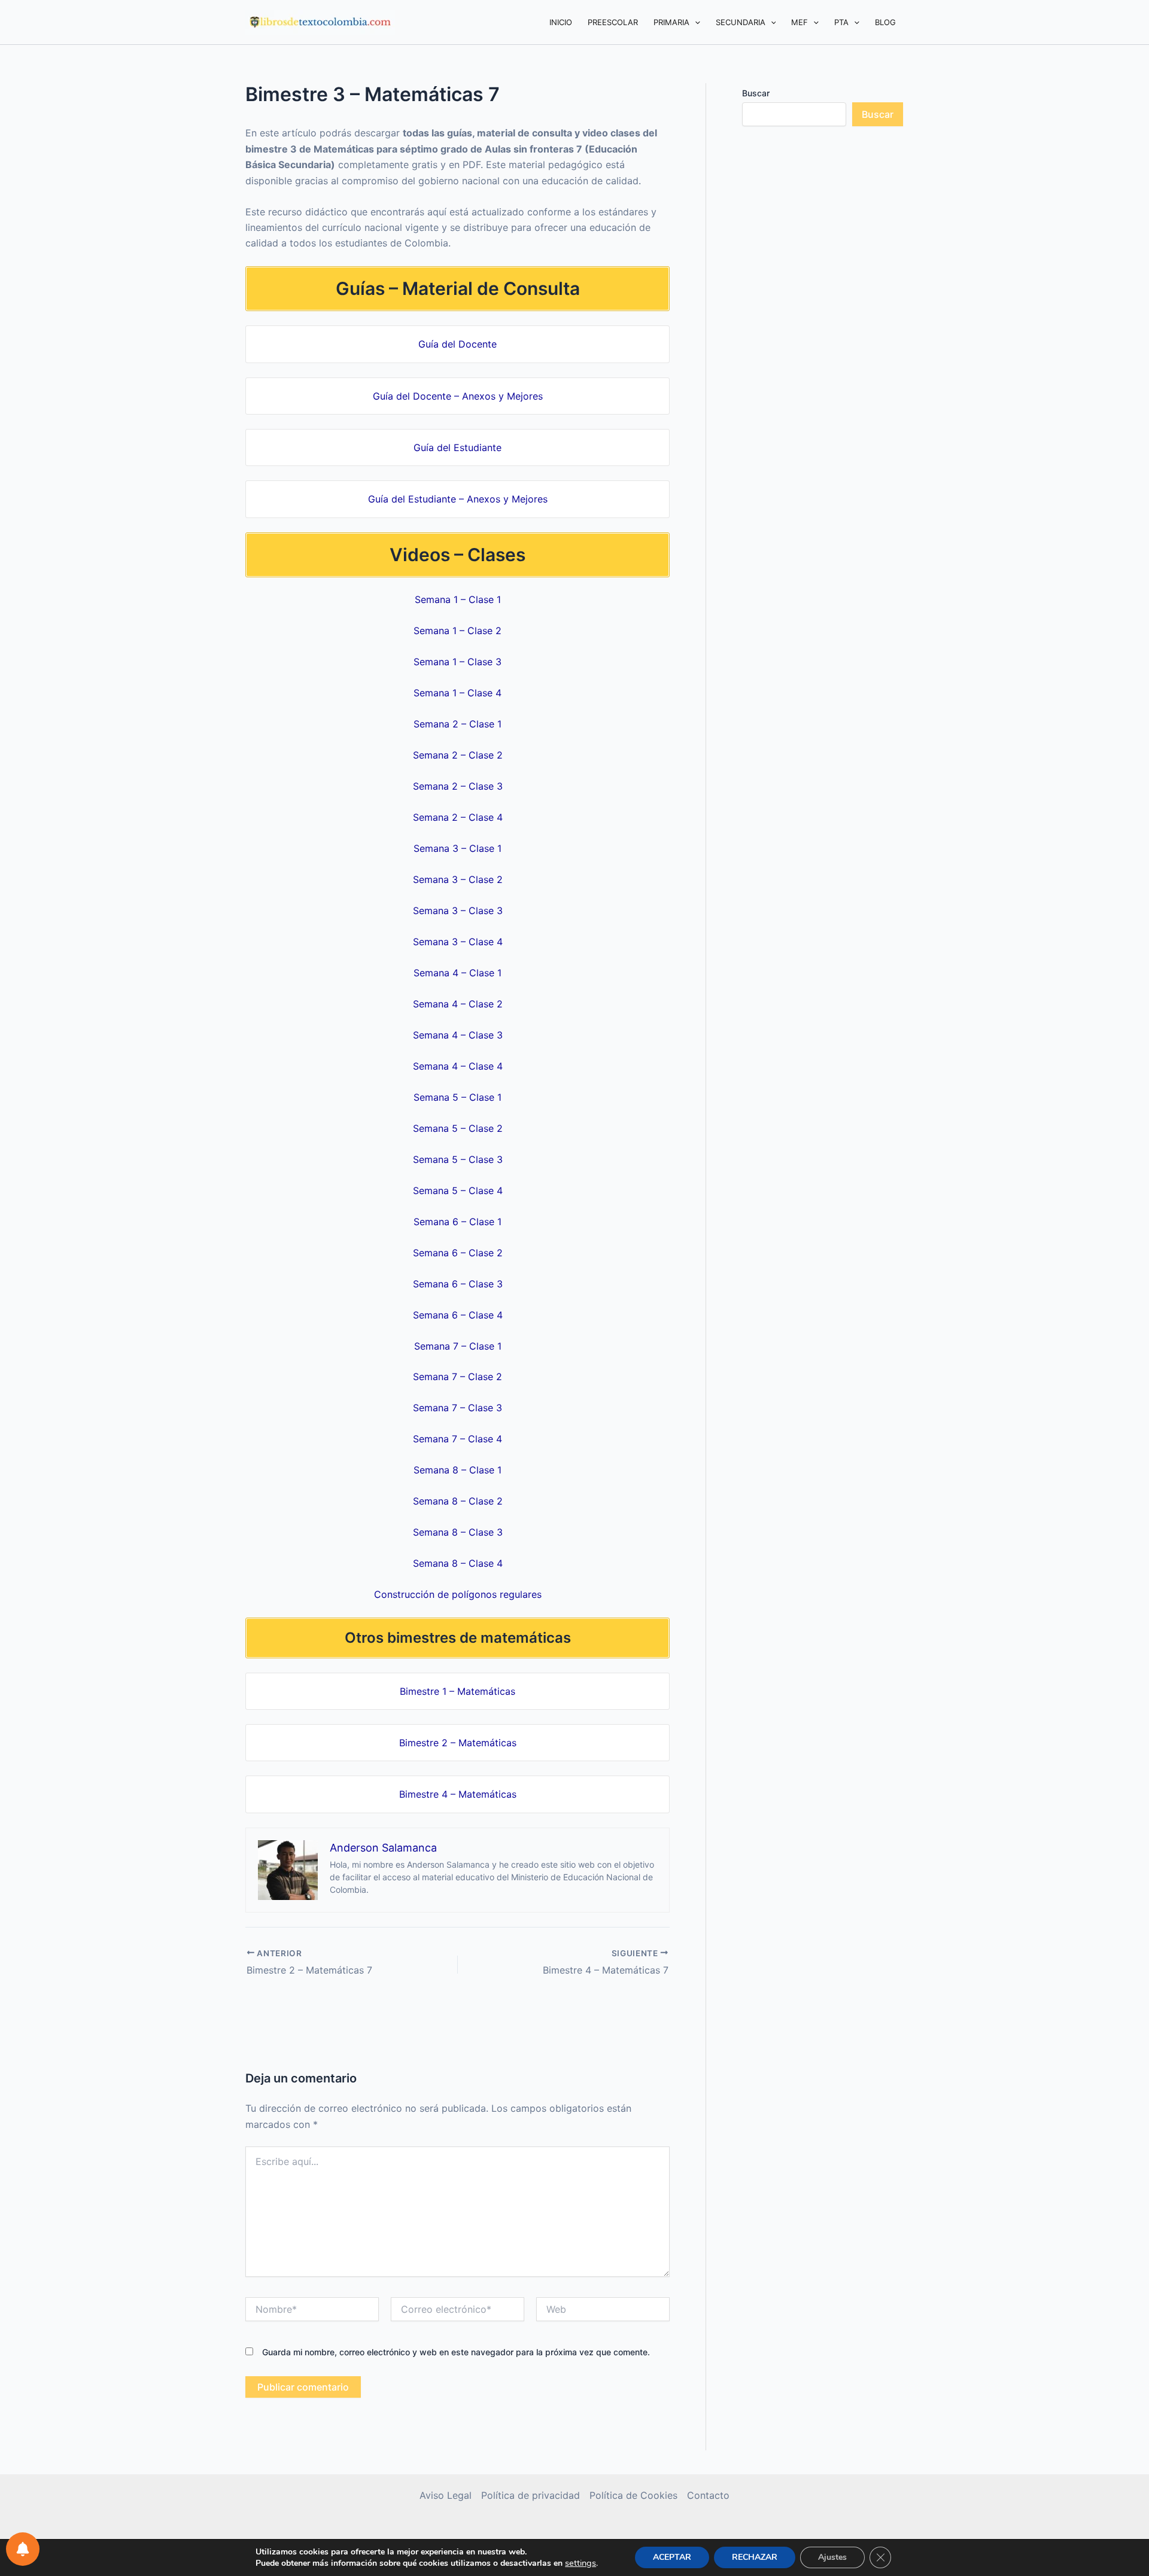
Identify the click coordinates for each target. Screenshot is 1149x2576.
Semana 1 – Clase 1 (458, 599)
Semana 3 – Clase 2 (458, 879)
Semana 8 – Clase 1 (458, 1470)
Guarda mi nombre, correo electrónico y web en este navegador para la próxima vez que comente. (456, 2352)
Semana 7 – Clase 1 (458, 1346)
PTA (841, 22)
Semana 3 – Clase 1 (458, 848)
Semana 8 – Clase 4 (458, 1563)
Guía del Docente (458, 344)
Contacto (708, 2495)
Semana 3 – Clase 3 (458, 911)
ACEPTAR (672, 2557)
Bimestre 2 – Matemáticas (458, 1743)
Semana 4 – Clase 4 (458, 1066)
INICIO (561, 22)
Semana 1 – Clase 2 (458, 631)
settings (580, 2563)
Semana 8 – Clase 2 (458, 1501)
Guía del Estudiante (458, 447)
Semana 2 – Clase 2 (458, 755)
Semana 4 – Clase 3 (458, 1035)
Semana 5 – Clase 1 (458, 1097)
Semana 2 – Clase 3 (458, 786)
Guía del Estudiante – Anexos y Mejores (458, 499)
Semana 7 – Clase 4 (458, 1439)
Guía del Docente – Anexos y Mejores (458, 396)
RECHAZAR (755, 2557)
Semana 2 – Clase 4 (458, 817)
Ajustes (832, 2557)
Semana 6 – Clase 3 (458, 1284)
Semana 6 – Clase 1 (458, 1222)
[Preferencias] (23, 2549)
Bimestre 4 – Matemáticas (458, 1794)
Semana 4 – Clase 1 (458, 973)
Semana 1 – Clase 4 (458, 693)
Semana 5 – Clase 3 (458, 1159)
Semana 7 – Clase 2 (458, 1377)
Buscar (756, 93)
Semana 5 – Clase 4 (458, 1190)
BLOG (885, 22)
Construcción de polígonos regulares (458, 1594)
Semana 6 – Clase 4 (458, 1315)
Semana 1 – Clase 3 (458, 662)
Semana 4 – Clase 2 (458, 1004)
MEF (800, 22)
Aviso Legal (446, 2495)
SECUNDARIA (741, 22)
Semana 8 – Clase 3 (458, 1532)
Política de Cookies (633, 2495)
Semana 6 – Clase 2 (458, 1253)
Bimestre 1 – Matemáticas (458, 1691)
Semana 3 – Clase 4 (458, 942)
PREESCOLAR (613, 22)
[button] (695, 22)
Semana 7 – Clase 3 (458, 1408)
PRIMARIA (671, 22)
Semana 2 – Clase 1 (458, 724)
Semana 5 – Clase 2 (458, 1128)
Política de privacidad (531, 2495)
